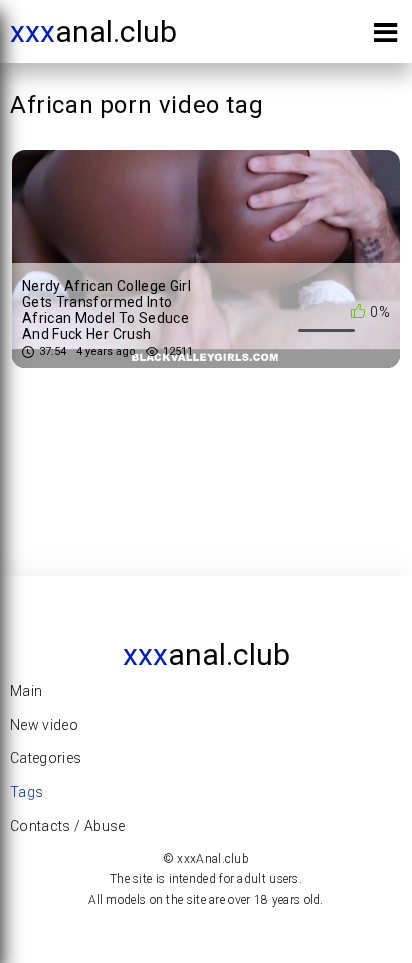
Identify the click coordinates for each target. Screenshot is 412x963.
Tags (26, 792)
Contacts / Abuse (68, 826)
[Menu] (385, 36)
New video (44, 725)
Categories (46, 758)
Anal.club (93, 31)
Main (26, 691)
